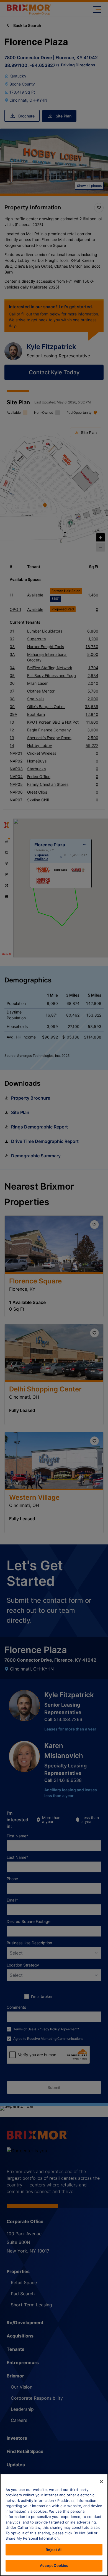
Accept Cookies (54, 2565)
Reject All (54, 2550)
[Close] (101, 2482)
